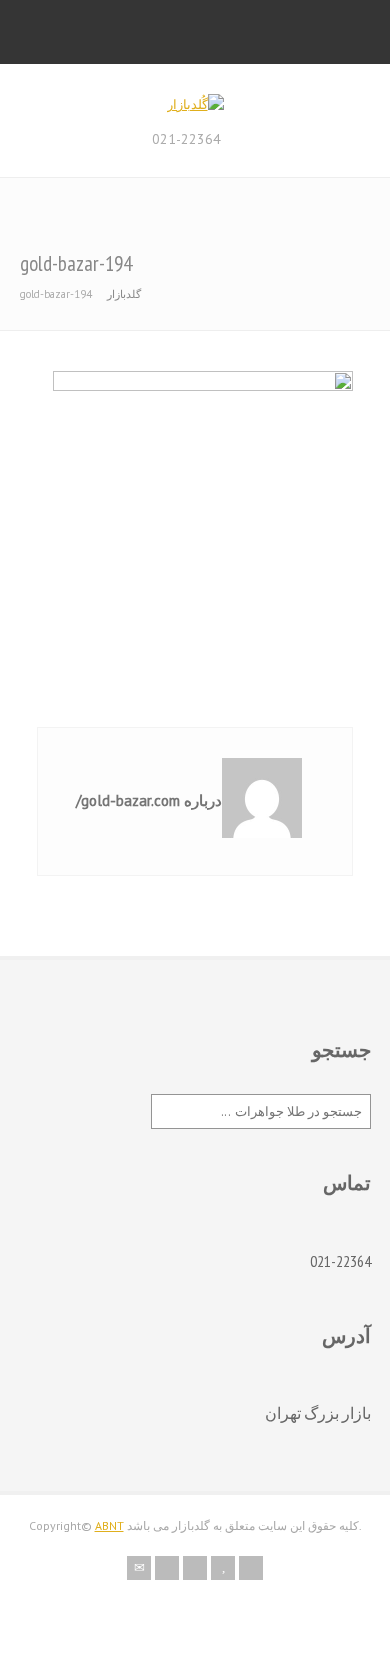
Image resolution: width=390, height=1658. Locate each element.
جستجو (341, 1050)
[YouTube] (223, 1568)
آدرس (346, 1336)
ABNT (109, 1525)
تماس (347, 1183)
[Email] (139, 1568)
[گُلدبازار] (195, 104)
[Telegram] (251, 1568)
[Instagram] (195, 1568)
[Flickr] (167, 1568)
